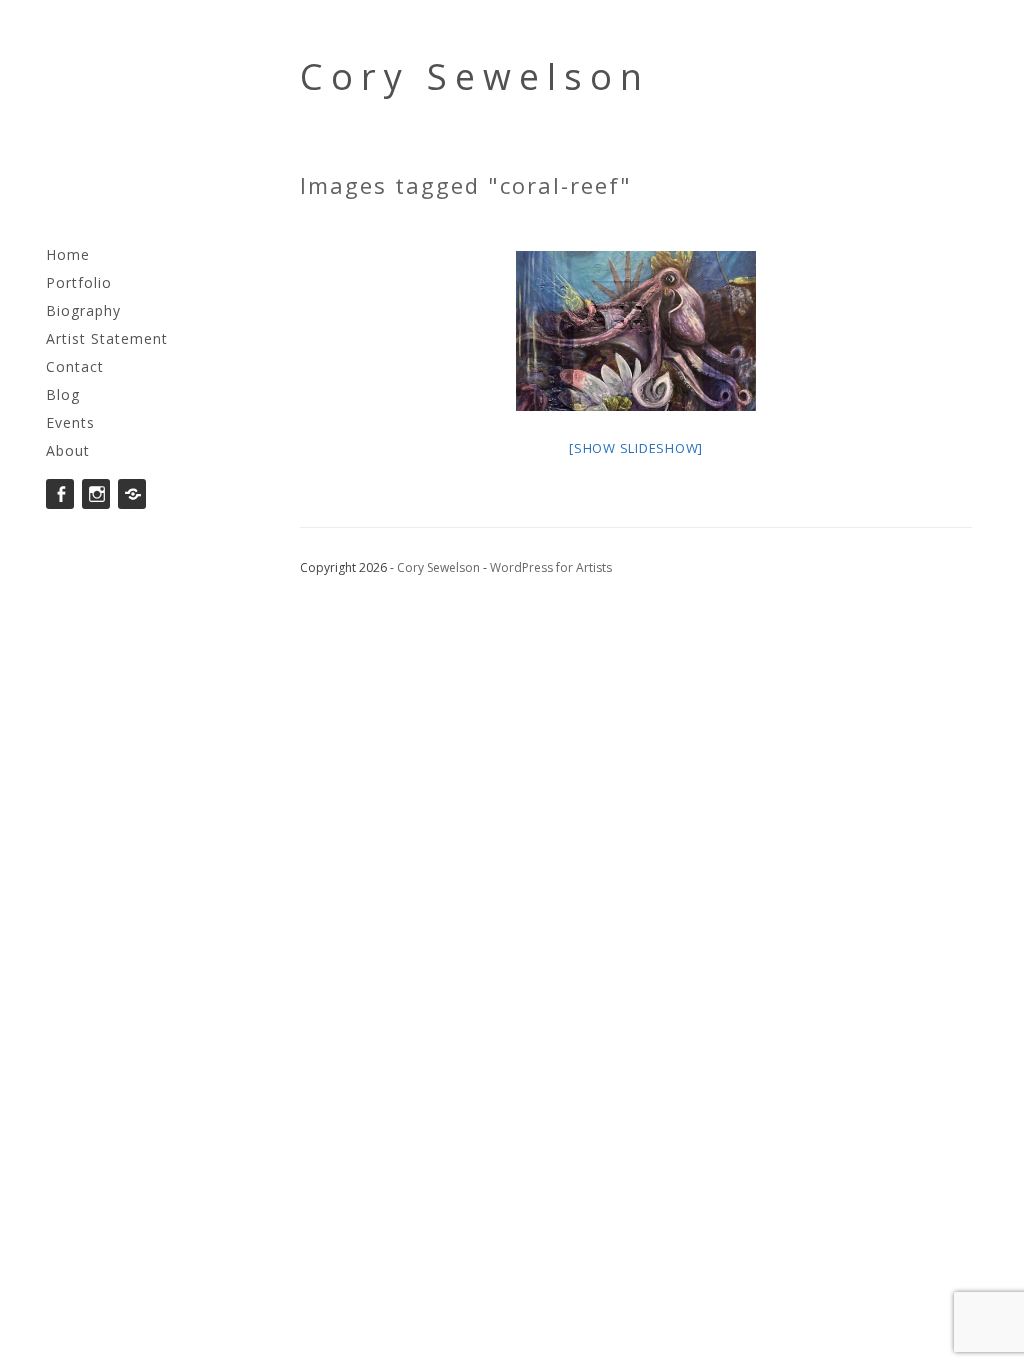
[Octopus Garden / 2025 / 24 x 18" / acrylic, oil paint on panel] (636, 331)
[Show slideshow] (636, 448)
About (68, 450)
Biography (83, 310)
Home (68, 254)
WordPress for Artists (551, 567)
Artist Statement (107, 338)
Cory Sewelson (475, 76)
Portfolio (79, 282)
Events (70, 422)
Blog (63, 394)
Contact (75, 366)
